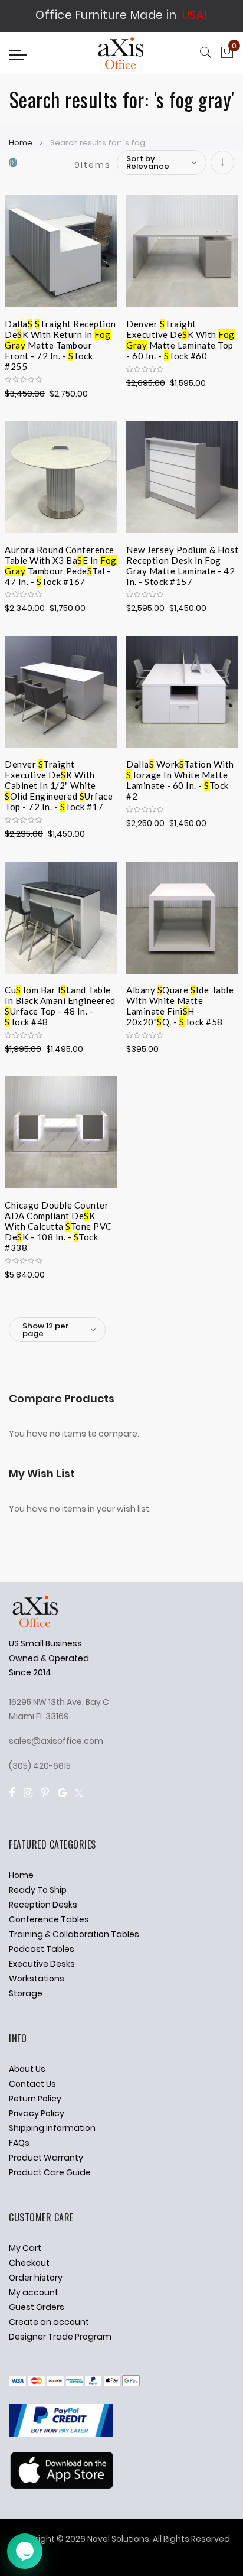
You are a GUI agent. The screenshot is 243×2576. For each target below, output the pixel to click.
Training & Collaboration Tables (74, 1934)
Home (22, 143)
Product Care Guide (50, 2172)
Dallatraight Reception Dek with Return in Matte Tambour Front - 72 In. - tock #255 (60, 333)
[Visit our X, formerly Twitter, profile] (79, 1793)
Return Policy (35, 2099)
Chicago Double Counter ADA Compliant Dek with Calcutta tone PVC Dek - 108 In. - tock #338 (58, 1214)
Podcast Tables (42, 1949)
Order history (36, 2278)
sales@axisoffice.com (56, 1741)
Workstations (37, 1979)
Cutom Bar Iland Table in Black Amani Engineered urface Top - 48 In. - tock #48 (60, 999)
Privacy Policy (37, 2113)
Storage (26, 1993)
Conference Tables (49, 1919)
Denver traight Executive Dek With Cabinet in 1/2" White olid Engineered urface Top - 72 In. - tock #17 (59, 773)
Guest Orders (37, 2307)
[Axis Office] (121, 55)
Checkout (29, 2263)
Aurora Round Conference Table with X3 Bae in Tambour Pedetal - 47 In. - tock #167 (61, 558)
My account (34, 2292)
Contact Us (32, 2084)
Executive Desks (42, 1964)
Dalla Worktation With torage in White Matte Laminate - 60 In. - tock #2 (180, 773)
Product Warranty (46, 2158)
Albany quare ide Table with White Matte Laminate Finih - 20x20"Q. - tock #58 (180, 999)
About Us (27, 2069)
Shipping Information (52, 2128)
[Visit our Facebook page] (12, 1793)
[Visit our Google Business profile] (62, 1793)
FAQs (19, 2143)
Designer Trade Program (60, 2337)
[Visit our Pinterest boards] (45, 1793)
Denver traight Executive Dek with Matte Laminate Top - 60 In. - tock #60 (180, 333)
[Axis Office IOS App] (61, 2486)
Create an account (49, 2322)
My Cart (25, 2248)
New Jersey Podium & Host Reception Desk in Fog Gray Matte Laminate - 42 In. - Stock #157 (182, 558)
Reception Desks (43, 1905)
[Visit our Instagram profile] (28, 1793)
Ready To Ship (38, 1890)
